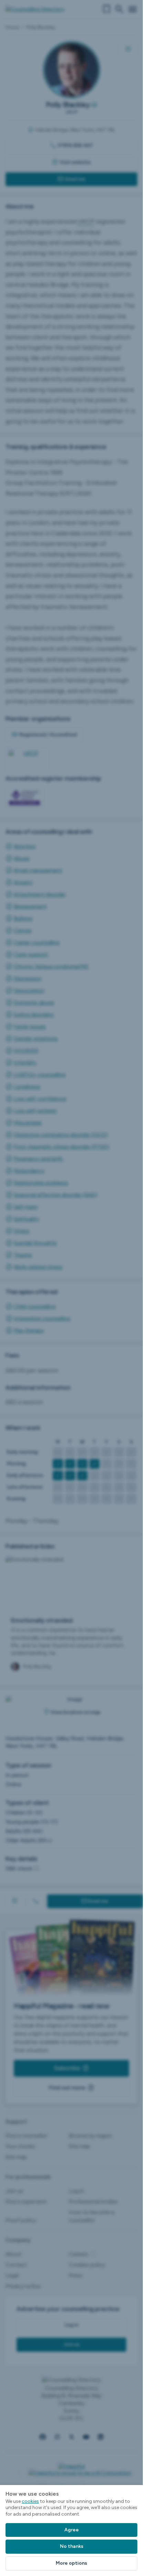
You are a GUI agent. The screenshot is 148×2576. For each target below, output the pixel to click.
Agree (72, 2530)
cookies (30, 2501)
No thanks (72, 2546)
